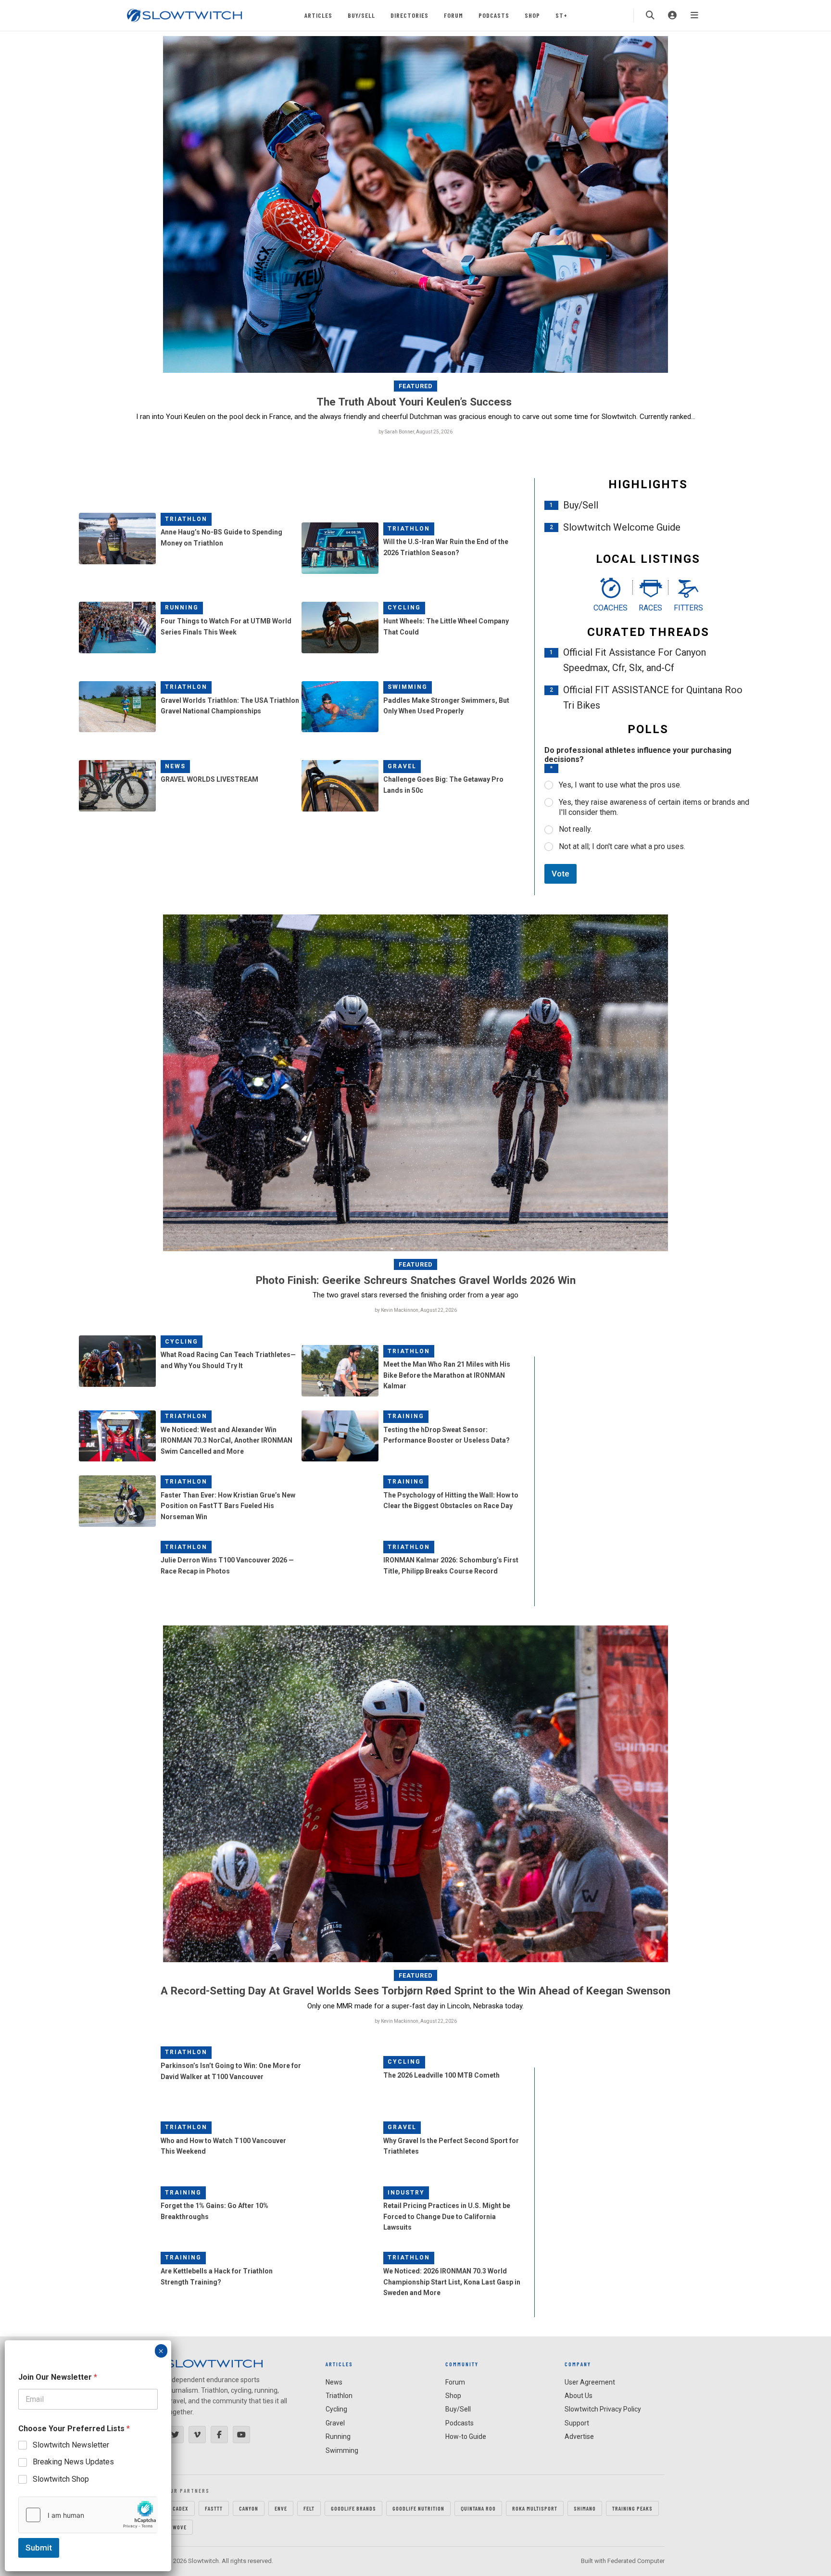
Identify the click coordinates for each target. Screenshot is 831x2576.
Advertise (579, 2436)
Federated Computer (636, 2561)
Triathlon (186, 519)
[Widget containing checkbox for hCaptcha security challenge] (88, 2515)
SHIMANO (585, 2508)
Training (406, 1416)
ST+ (561, 15)
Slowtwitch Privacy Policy (603, 2409)
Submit (39, 2548)
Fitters (688, 608)
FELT (309, 2508)
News (175, 766)
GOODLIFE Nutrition (418, 2508)
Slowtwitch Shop (61, 2479)
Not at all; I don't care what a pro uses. (622, 846)
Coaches (611, 608)
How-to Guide (466, 2436)
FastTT (214, 2508)
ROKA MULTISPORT (535, 2508)
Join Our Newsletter (58, 2377)
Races (650, 608)
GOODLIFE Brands (353, 2508)
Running (182, 608)
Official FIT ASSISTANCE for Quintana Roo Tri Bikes (653, 698)
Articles (318, 15)
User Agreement (590, 2382)
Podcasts (494, 15)
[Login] (672, 15)
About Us (579, 2396)
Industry (406, 2193)
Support (577, 2423)
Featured (416, 386)
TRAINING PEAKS (632, 2508)
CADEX (181, 2508)
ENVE (281, 2508)
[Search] (650, 15)
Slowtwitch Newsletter (71, 2445)
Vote (560, 874)
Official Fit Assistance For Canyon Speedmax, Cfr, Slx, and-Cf (635, 660)
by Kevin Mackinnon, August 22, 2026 (416, 1310)
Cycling (404, 608)
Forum (453, 15)
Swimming (408, 687)
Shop (532, 15)
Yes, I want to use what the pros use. (620, 785)
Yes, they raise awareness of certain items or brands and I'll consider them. (654, 807)
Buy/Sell (361, 15)
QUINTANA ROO (478, 2508)
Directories (409, 15)
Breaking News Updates (73, 2462)
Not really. (575, 829)
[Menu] (694, 15)
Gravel (402, 766)
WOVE (180, 2527)
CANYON (249, 2508)
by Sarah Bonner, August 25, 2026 (415, 432)
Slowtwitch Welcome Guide (622, 527)
